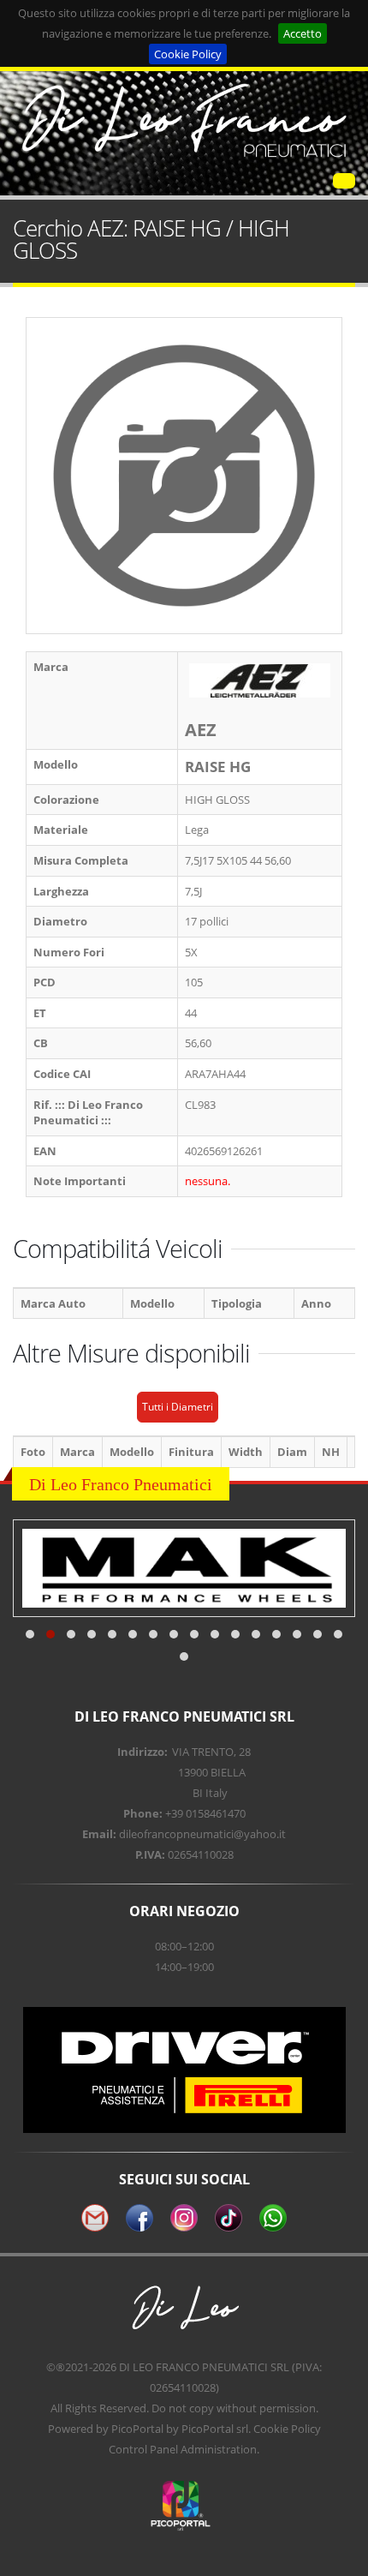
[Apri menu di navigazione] (344, 181)
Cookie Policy (188, 54)
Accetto (303, 33)
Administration (219, 2449)
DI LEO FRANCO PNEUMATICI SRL (204, 2367)
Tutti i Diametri (178, 1407)
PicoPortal (137, 2429)
